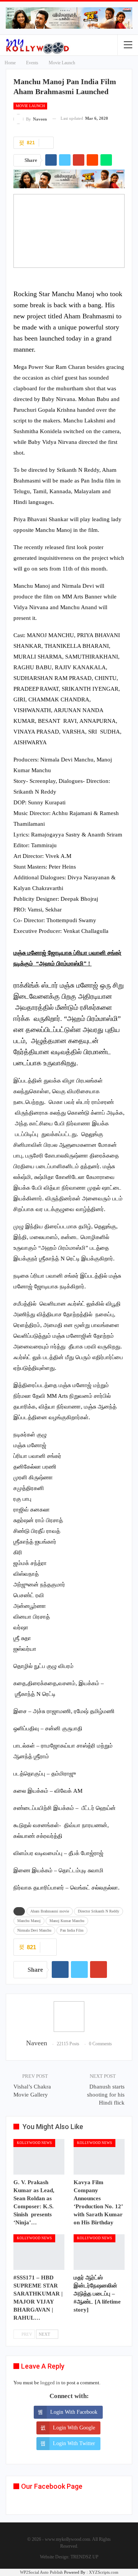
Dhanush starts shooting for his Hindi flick (106, 2095)
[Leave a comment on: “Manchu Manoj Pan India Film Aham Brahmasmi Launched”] (46, 143)
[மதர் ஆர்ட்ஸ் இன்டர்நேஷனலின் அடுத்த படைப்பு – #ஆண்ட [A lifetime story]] (99, 2252)
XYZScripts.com (104, 2572)
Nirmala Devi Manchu (34, 1930)
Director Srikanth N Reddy (99, 1911)
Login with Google (74, 2428)
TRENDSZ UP (85, 2557)
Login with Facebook (74, 2412)
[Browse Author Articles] (69, 2017)
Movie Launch (30, 106)
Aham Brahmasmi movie (50, 1911)
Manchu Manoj (29, 1921)
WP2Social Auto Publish (41, 2572)
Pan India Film (72, 1930)
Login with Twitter (74, 2443)
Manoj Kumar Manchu (67, 1921)
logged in (50, 2383)
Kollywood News (34, 2143)
